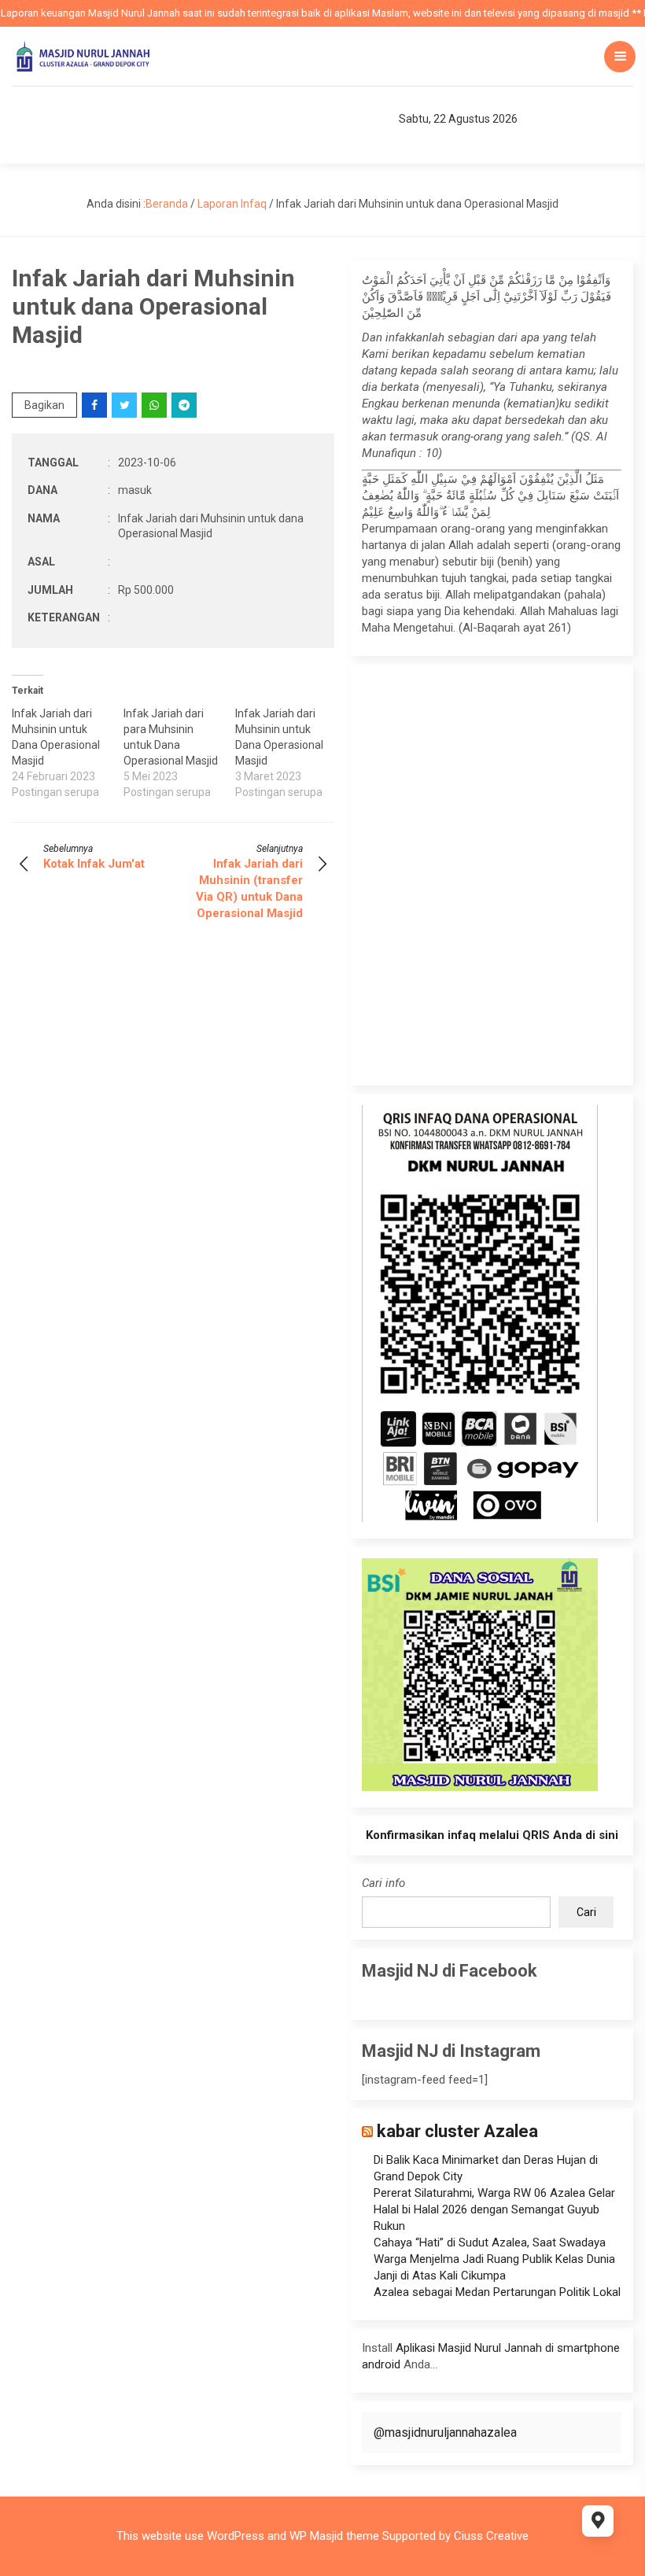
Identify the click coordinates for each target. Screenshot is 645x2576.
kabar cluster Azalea (457, 2131)
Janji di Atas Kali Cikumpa (440, 2276)
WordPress (236, 2536)
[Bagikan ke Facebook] (96, 405)
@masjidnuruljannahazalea (445, 2432)
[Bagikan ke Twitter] (125, 405)
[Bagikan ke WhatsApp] (155, 405)
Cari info (383, 1883)
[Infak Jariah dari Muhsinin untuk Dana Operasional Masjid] (68, 753)
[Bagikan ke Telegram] (185, 405)
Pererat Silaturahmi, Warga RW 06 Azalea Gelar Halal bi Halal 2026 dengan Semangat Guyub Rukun (494, 2209)
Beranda (167, 204)
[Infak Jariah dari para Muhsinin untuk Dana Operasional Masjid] (179, 753)
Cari (586, 1912)
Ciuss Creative (491, 2536)
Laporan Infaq (232, 204)
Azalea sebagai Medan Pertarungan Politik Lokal (497, 2292)
